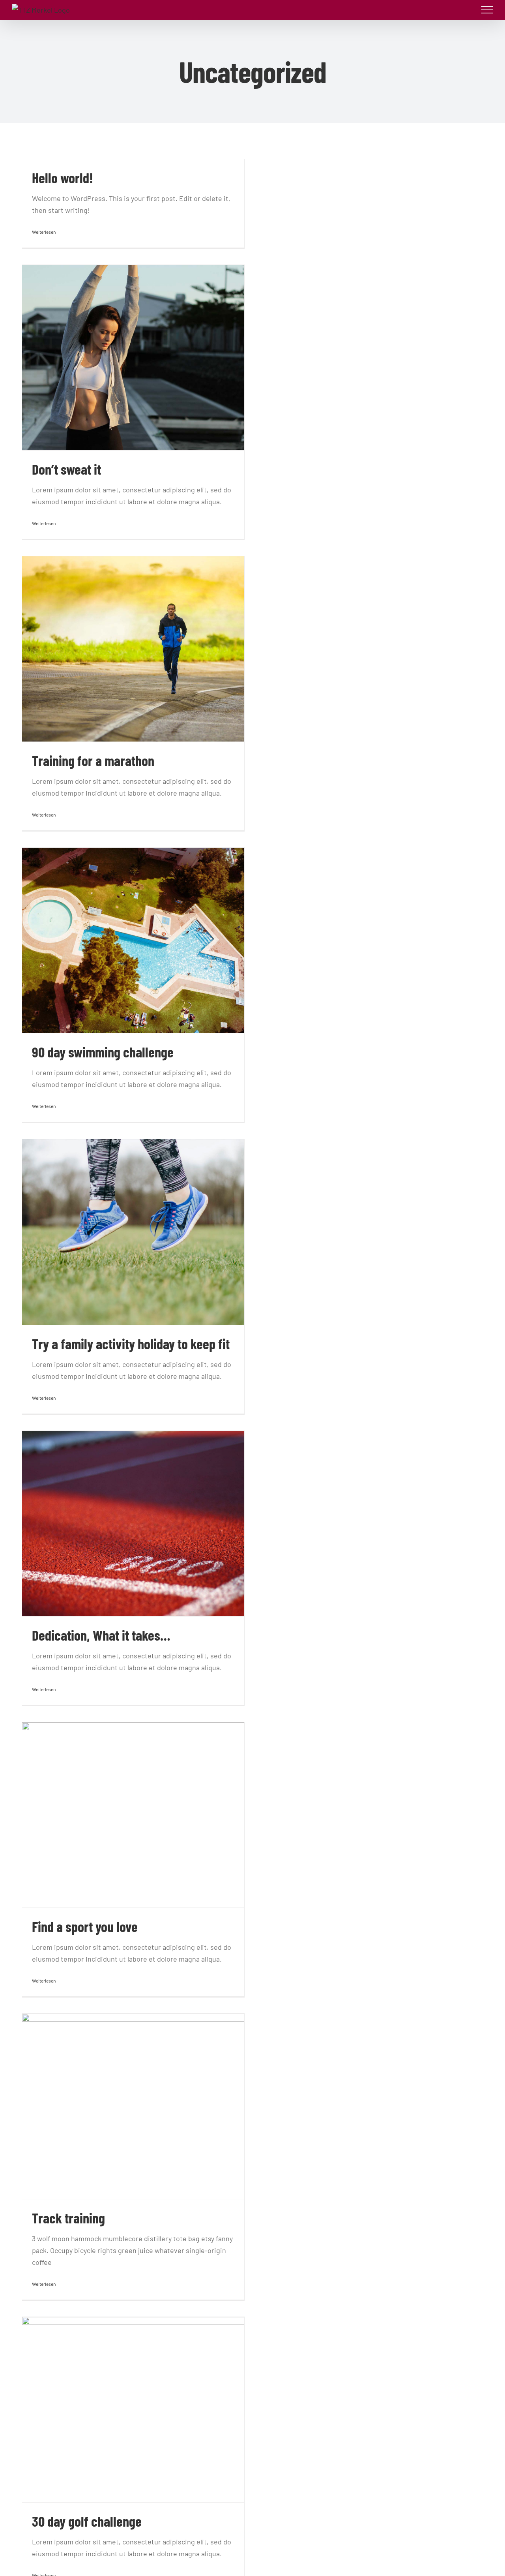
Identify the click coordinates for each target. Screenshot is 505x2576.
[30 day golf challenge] (133, 2410)
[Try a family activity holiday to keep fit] (133, 1232)
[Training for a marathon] (133, 649)
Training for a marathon (93, 760)
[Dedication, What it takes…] (133, 1524)
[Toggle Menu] (487, 10)
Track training (68, 2218)
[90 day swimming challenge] (133, 940)
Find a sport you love (85, 1926)
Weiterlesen (44, 232)
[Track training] (133, 2106)
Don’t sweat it (66, 469)
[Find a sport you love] (133, 1815)
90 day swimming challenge (103, 1052)
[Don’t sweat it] (133, 358)
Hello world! (63, 177)
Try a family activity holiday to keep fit (131, 1343)
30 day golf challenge (87, 2521)
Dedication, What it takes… (101, 1635)
